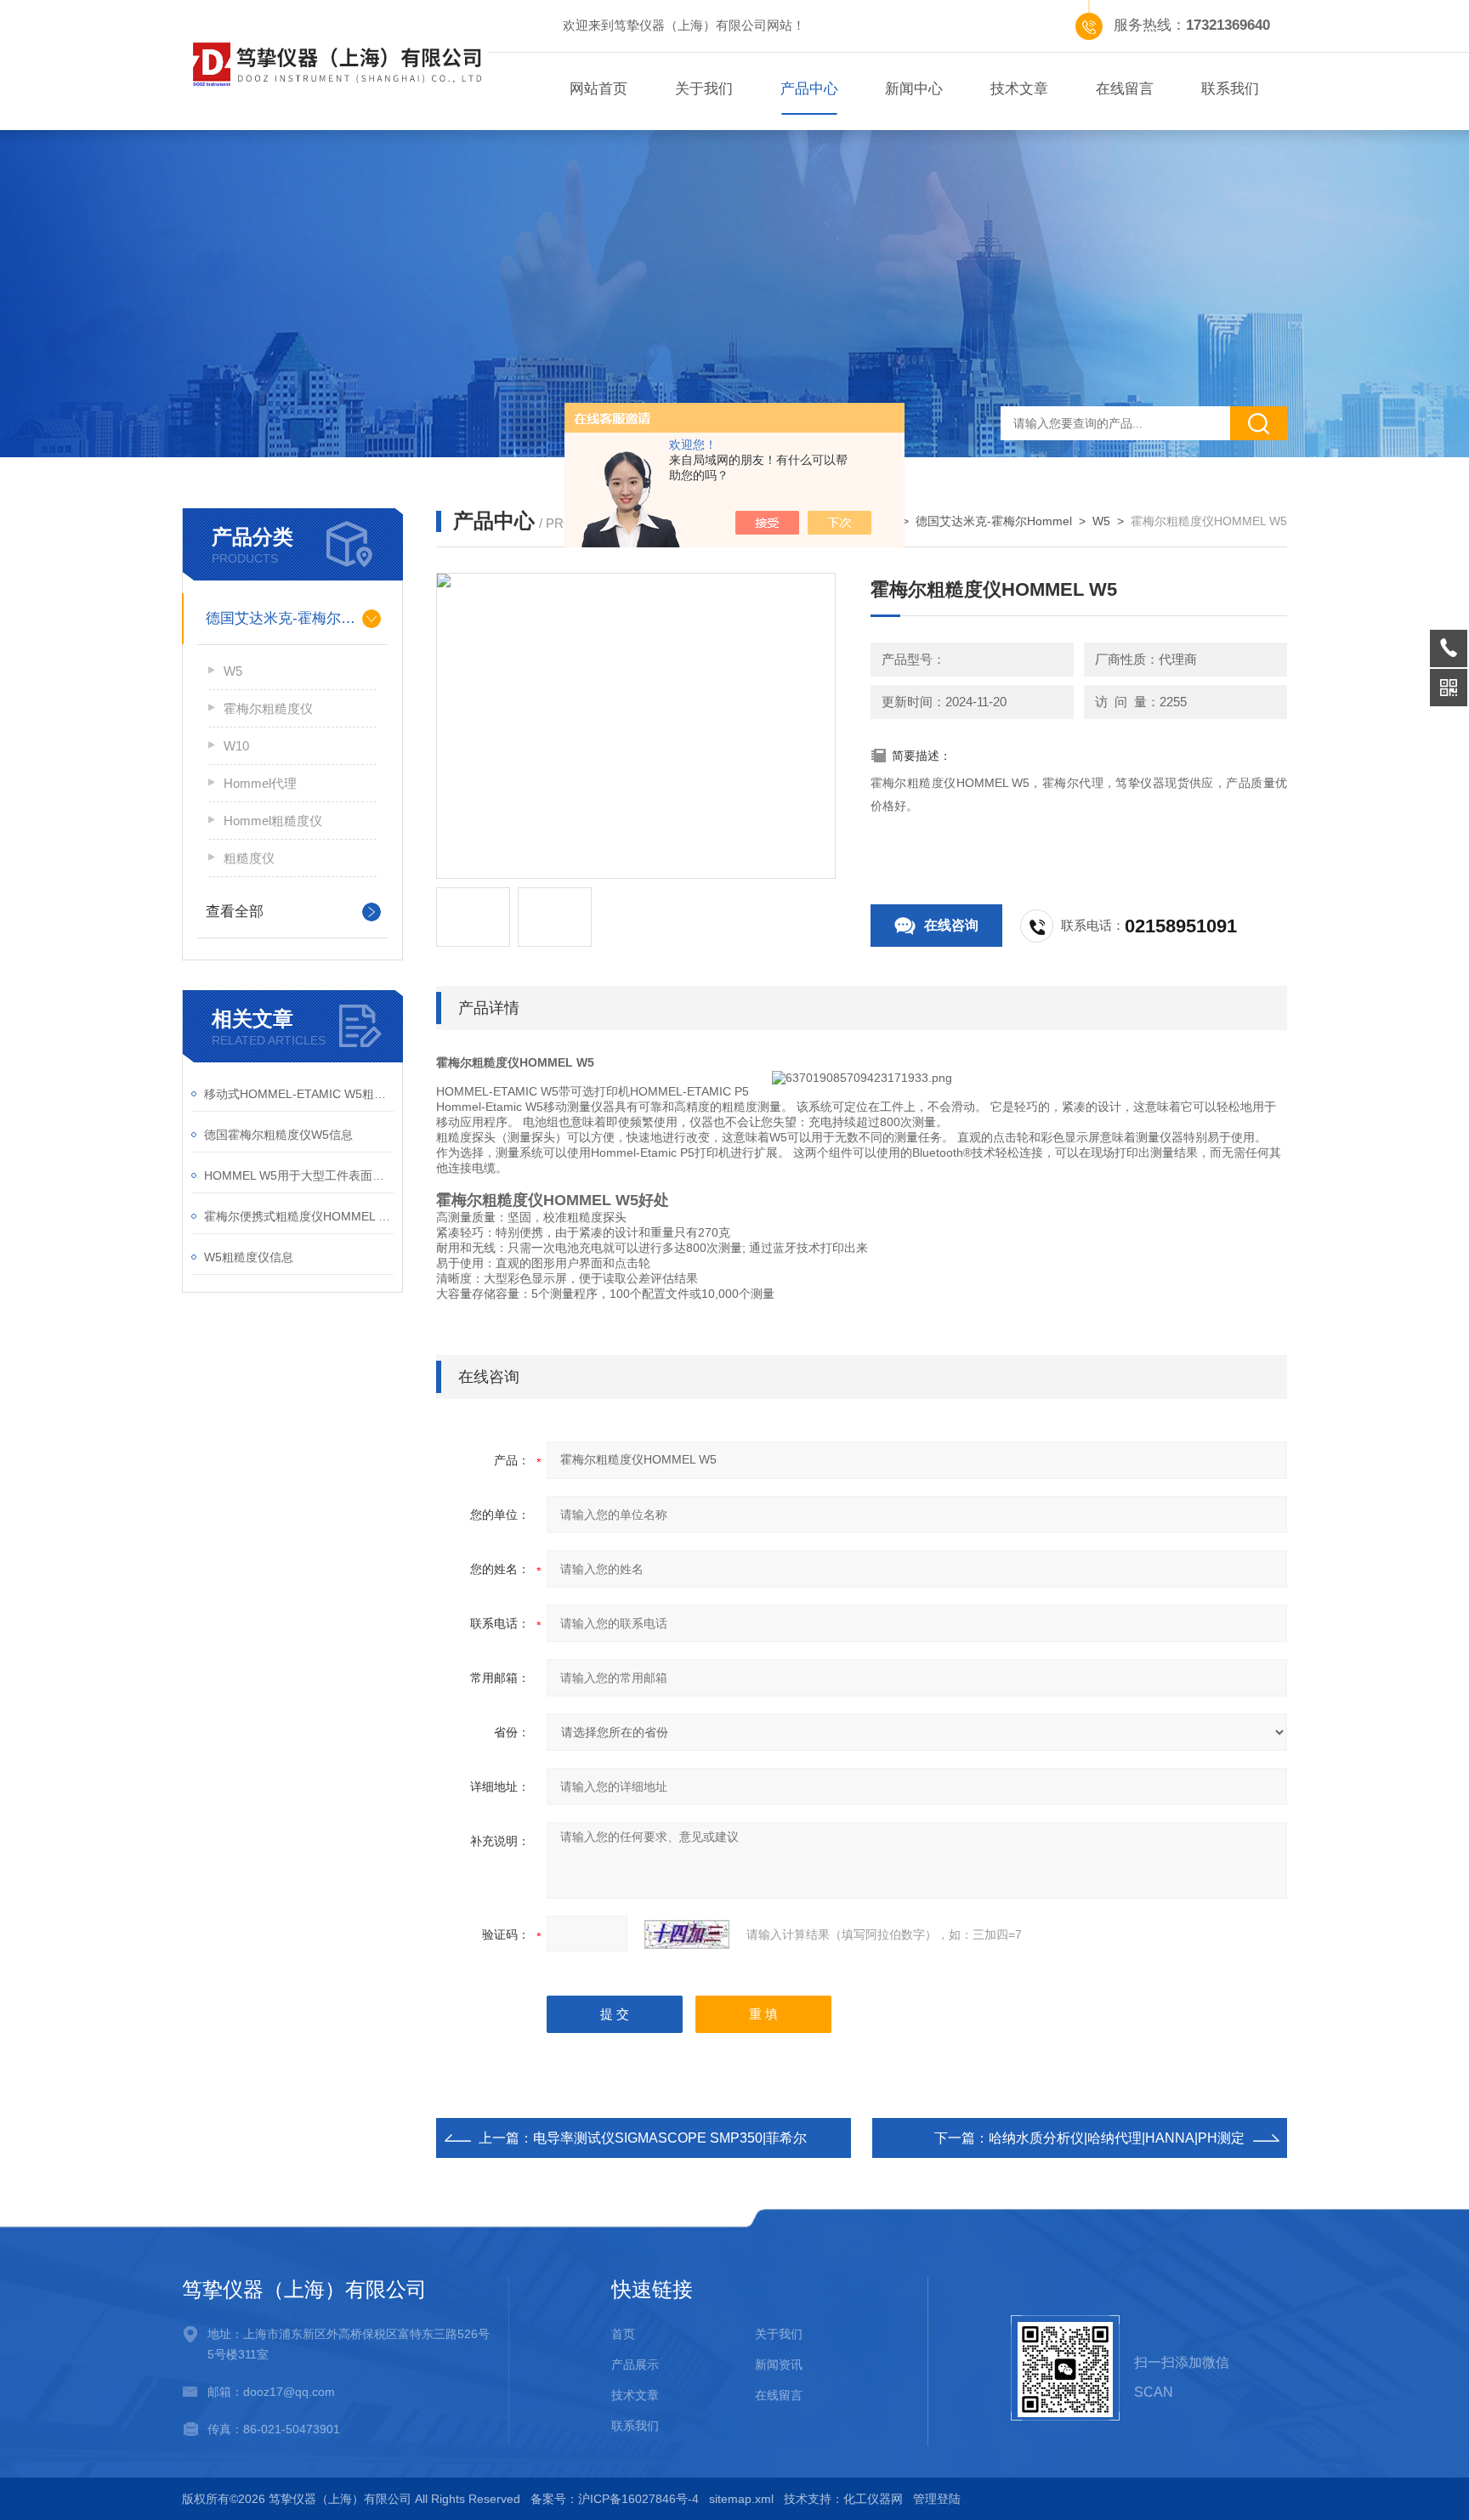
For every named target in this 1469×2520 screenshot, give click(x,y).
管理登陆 (937, 2499)
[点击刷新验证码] (687, 1934)
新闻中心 (914, 89)
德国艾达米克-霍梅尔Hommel (292, 618)
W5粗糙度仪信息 (249, 1257)
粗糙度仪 (249, 858)
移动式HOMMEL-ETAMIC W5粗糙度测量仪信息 (299, 1094)
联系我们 (1230, 89)
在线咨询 (951, 925)
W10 (236, 746)
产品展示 (635, 2364)
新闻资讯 (779, 2364)
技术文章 (1019, 89)
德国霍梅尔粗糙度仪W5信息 (278, 1135)
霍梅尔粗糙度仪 (268, 708)
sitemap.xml (741, 2499)
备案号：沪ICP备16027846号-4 (615, 2499)
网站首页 (598, 89)
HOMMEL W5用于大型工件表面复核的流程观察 (299, 1175)
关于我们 (704, 89)
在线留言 (1125, 89)
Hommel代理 (260, 783)
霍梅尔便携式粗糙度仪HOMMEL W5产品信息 (299, 1216)
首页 (623, 2334)
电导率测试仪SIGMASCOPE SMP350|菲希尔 (670, 2138)
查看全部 (235, 912)
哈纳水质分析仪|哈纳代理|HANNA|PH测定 (1117, 2138)
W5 (233, 671)
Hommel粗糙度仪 (273, 821)
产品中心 (809, 89)
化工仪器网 (873, 2499)
